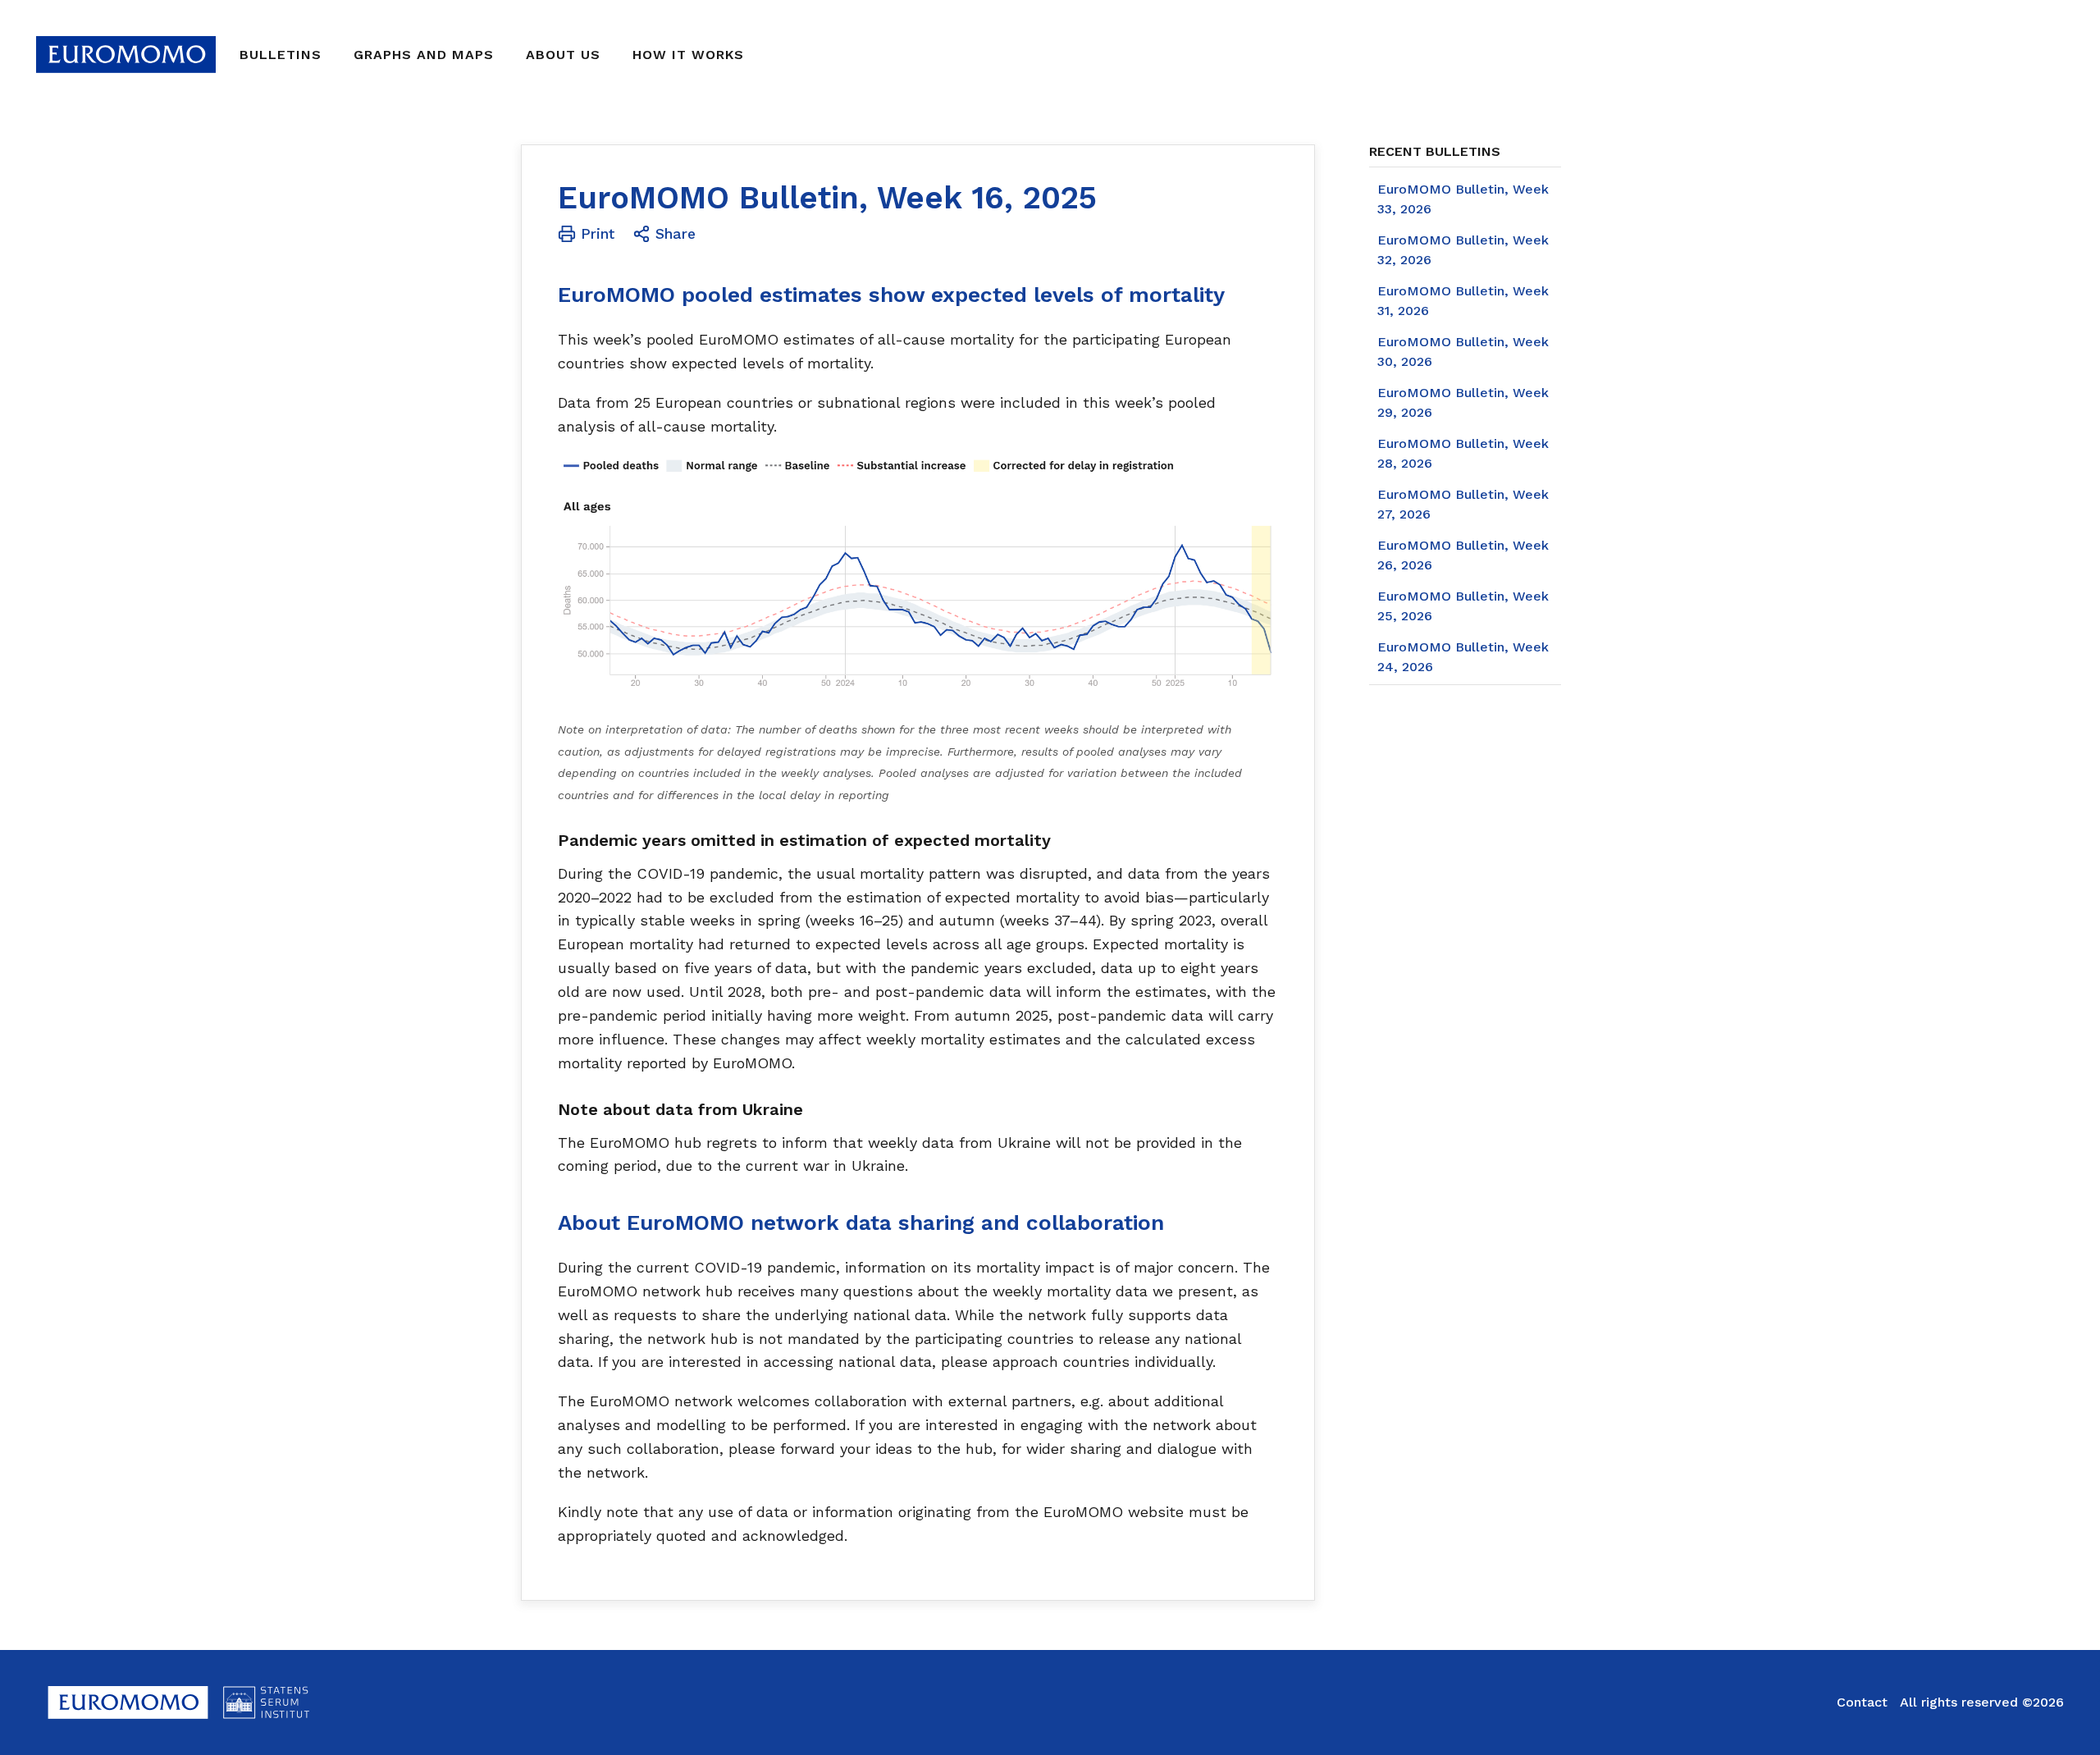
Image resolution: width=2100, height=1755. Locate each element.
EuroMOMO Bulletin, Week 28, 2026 (1463, 453)
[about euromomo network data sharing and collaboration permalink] (550, 1223)
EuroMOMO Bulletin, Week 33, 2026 (1463, 199)
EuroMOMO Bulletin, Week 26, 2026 (1463, 555)
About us (563, 55)
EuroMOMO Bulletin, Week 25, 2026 (1463, 606)
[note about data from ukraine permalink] (550, 1109)
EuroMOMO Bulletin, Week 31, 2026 (1463, 301)
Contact (1862, 1702)
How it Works (688, 55)
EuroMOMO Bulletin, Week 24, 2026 (1463, 657)
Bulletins (281, 55)
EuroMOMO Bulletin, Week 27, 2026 (1463, 504)
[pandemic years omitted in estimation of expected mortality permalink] (550, 840)
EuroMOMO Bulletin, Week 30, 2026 (1463, 352)
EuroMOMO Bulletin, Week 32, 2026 (1463, 250)
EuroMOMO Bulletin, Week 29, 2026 (1463, 402)
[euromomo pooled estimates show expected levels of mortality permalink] (550, 295)
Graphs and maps (424, 55)
